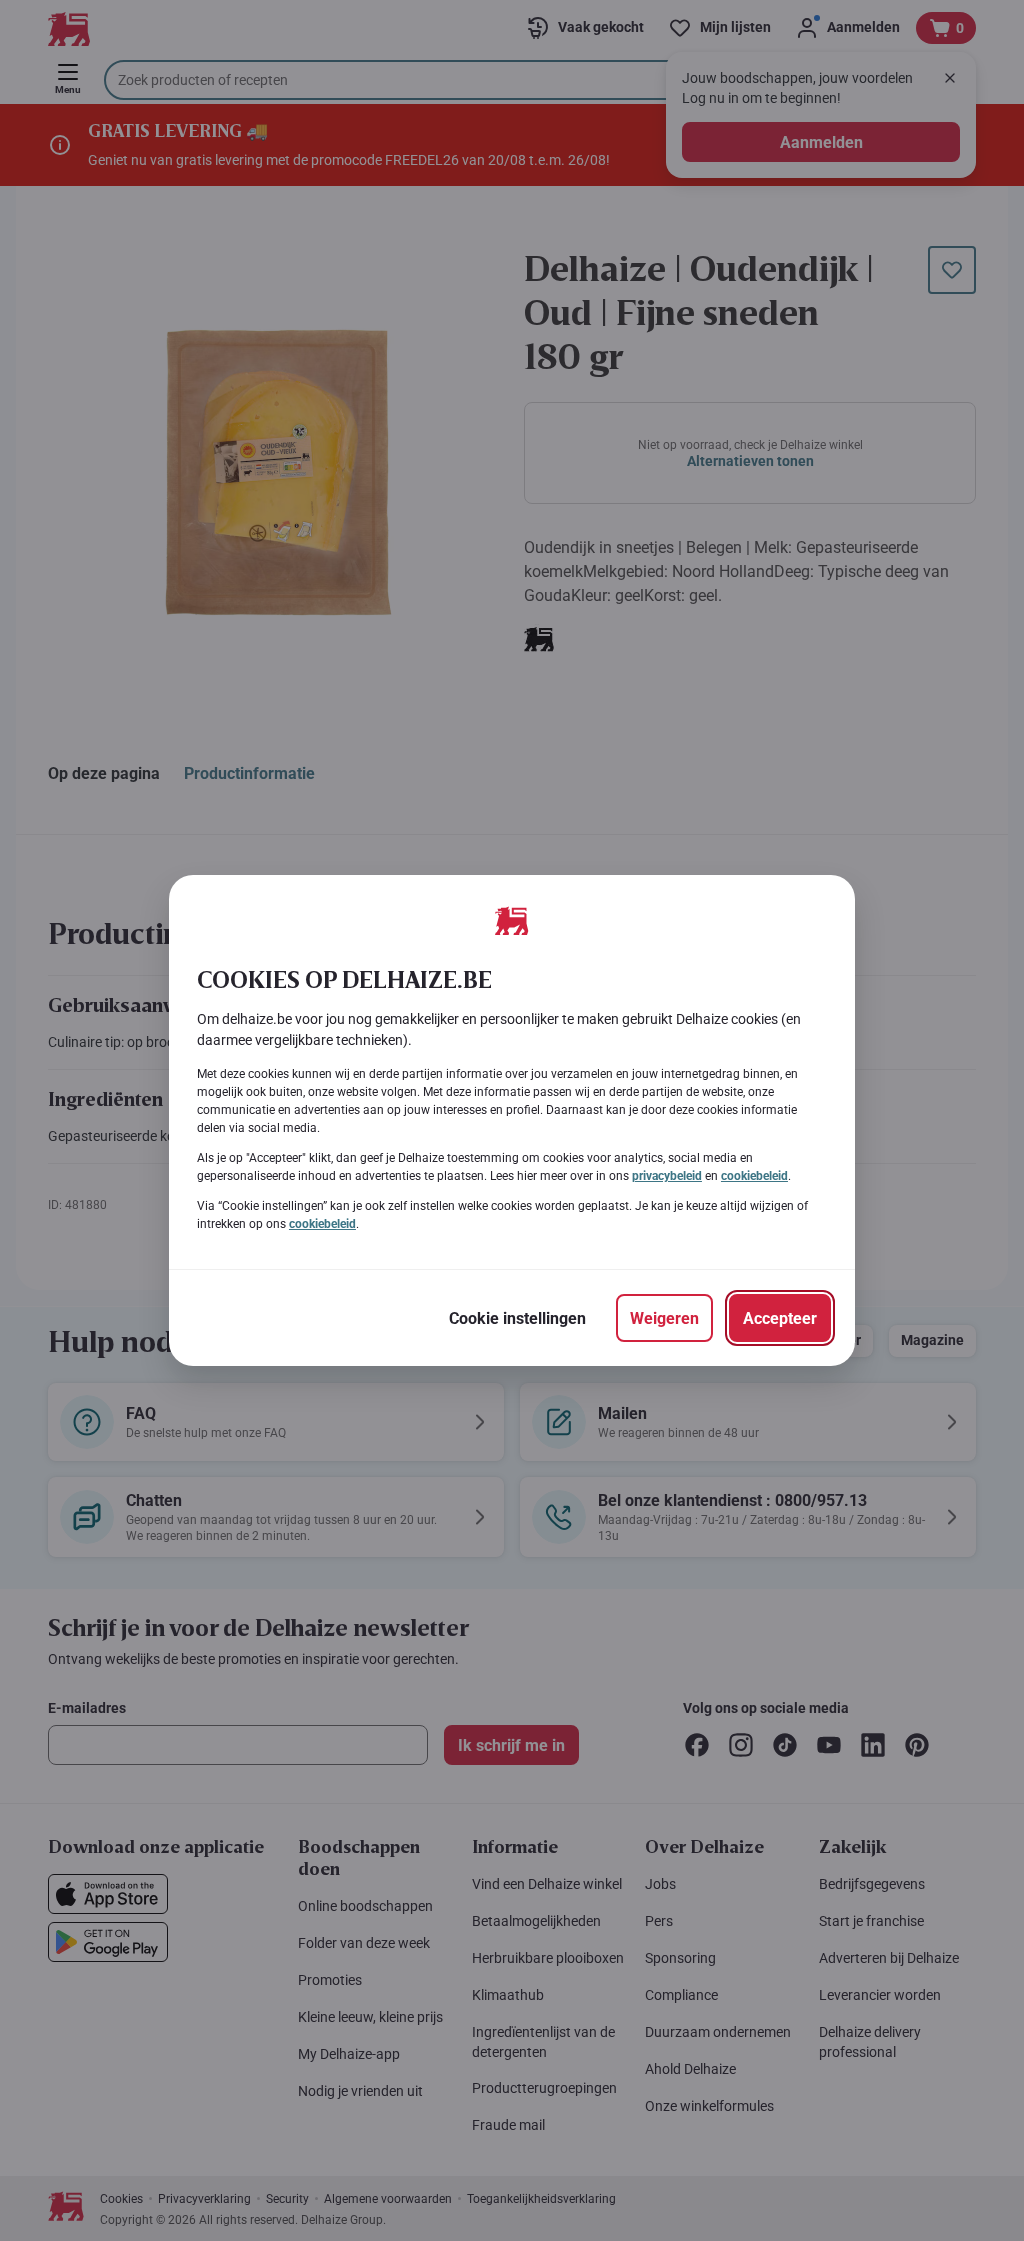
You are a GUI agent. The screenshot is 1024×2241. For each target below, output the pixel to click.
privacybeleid (667, 1176)
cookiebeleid (754, 1176)
